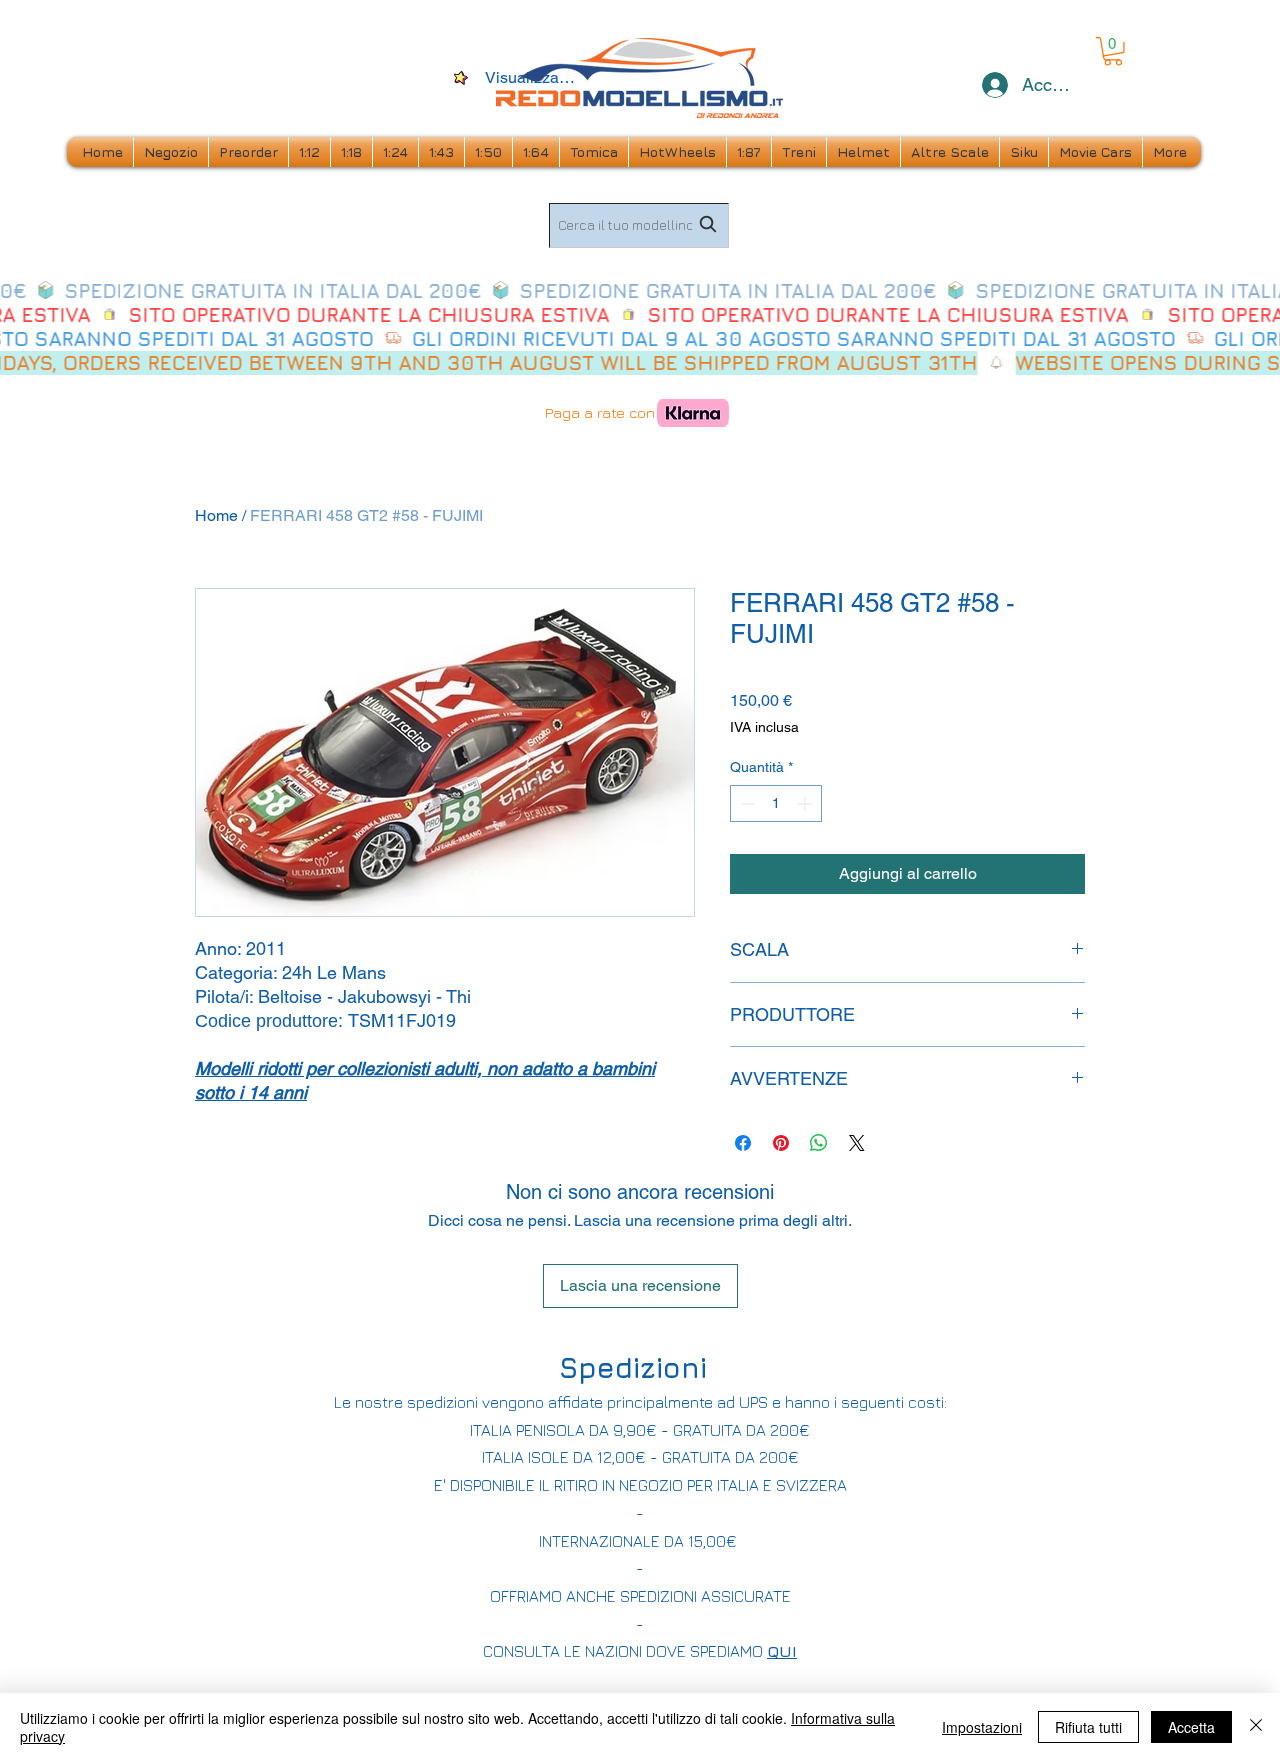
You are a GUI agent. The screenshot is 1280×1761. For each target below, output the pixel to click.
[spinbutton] (776, 803)
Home (216, 515)
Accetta (1191, 1727)
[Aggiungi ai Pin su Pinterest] (781, 1143)
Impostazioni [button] (982, 1727)
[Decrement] (745, 803)
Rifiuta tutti (1088, 1727)
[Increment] (806, 803)
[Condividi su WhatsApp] (819, 1143)
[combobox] (639, 225)
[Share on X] (857, 1143)
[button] (1113, 51)
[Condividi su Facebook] (743, 1143)
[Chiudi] (1256, 1727)
